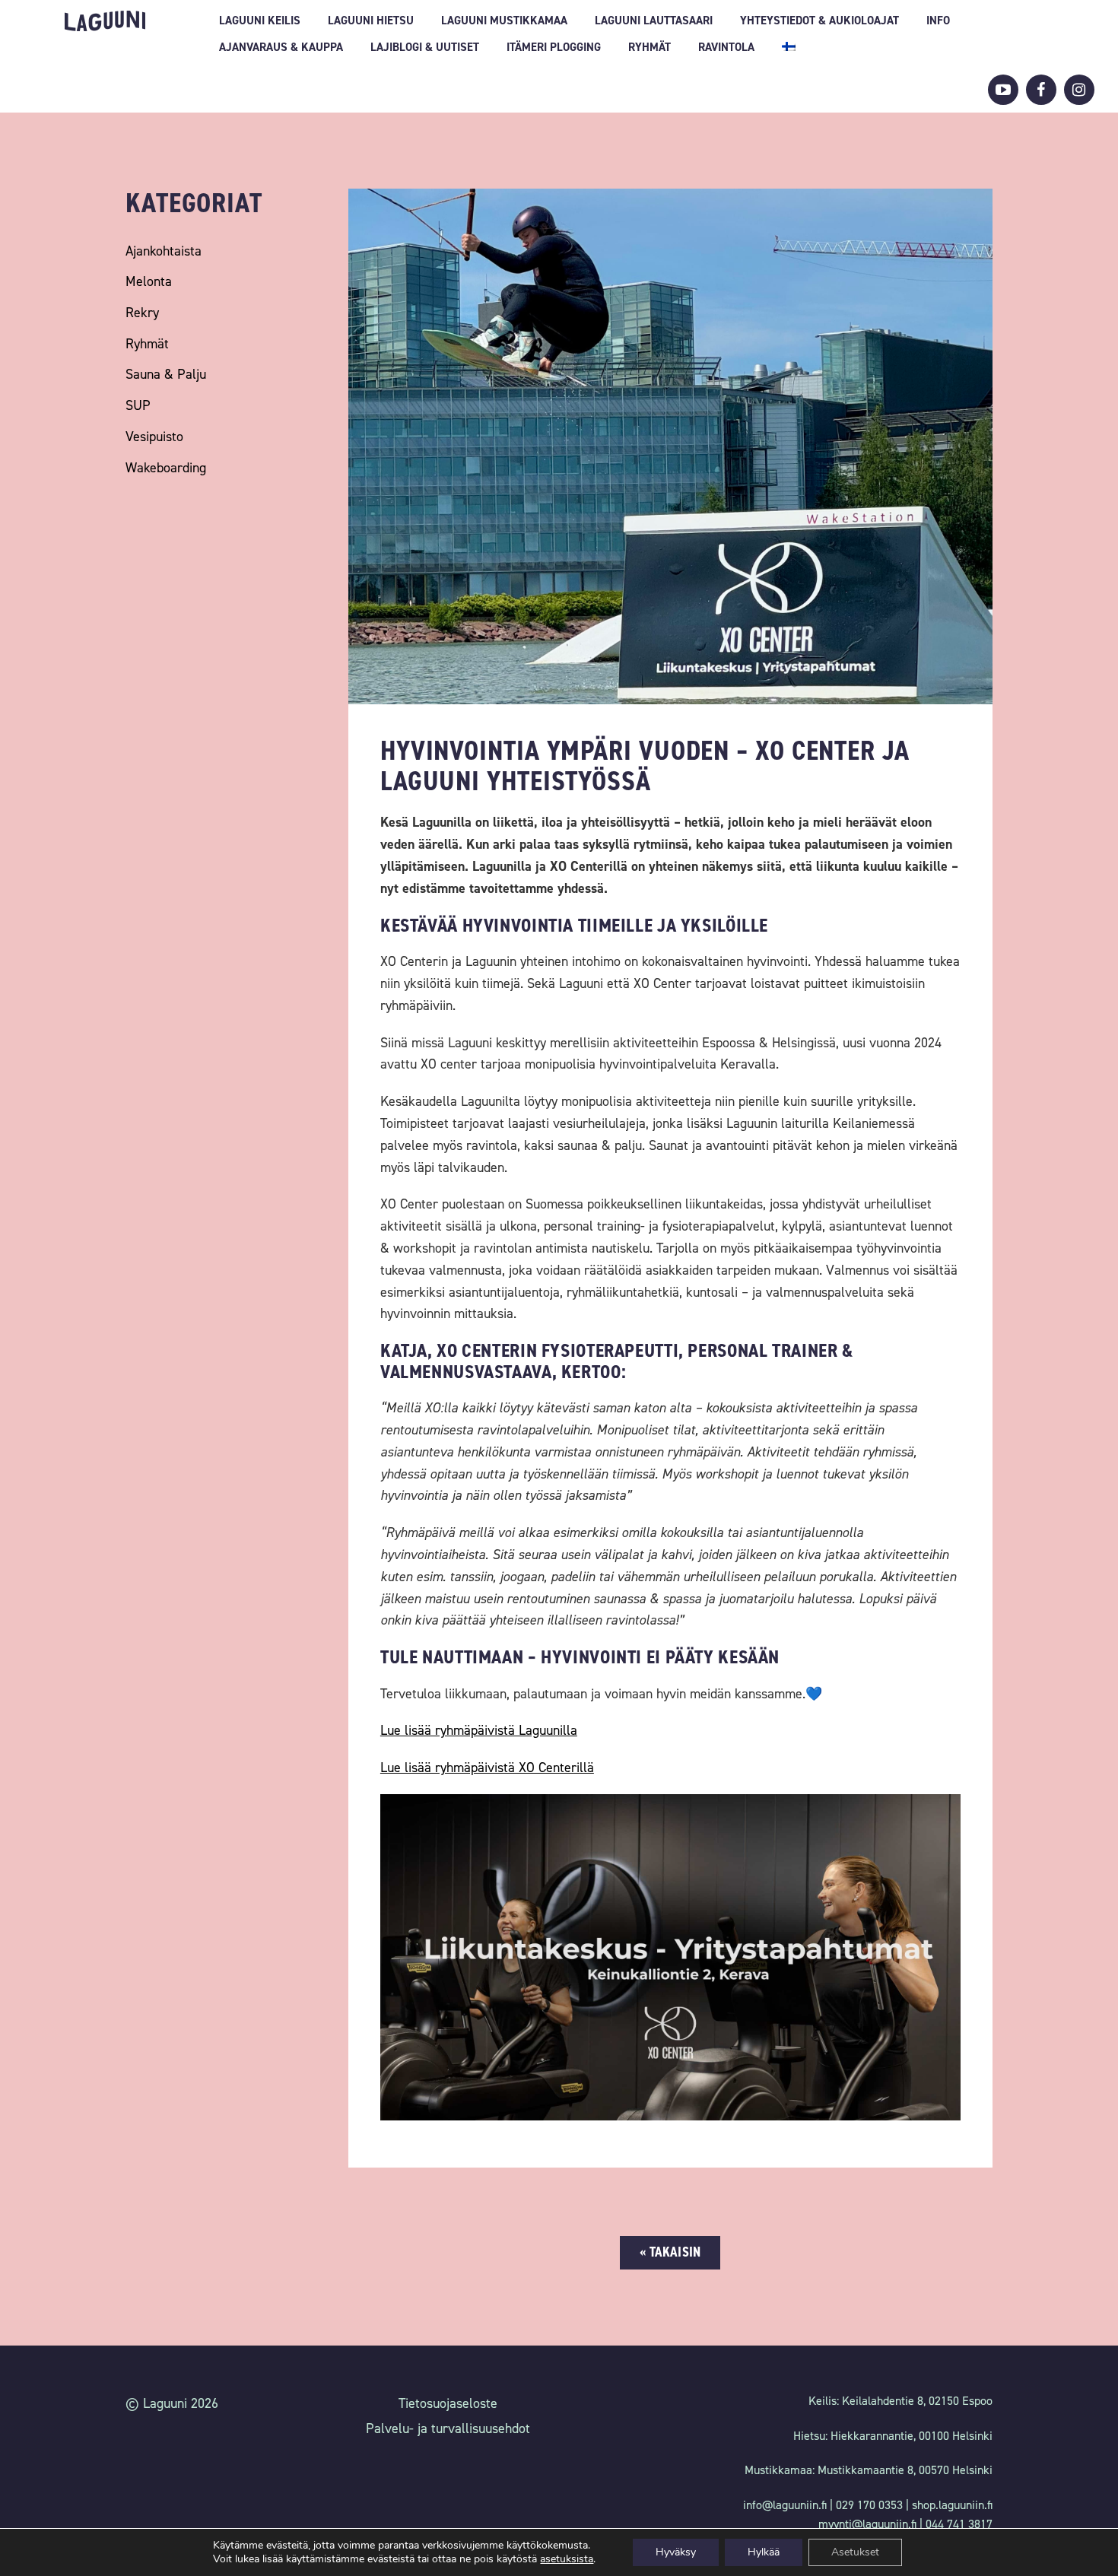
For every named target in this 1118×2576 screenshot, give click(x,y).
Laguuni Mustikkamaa (504, 21)
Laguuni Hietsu (371, 21)
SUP (138, 405)
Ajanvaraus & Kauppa (281, 47)
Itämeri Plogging (554, 47)
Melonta (149, 281)
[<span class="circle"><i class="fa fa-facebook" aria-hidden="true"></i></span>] (1041, 90)
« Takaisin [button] (670, 2252)
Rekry (142, 313)
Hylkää (764, 2552)
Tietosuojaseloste (448, 2403)
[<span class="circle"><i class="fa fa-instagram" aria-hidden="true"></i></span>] (1079, 90)
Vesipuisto (154, 437)
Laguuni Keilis (260, 21)
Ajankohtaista (164, 251)
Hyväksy (676, 2552)
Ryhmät (650, 47)
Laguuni (105, 21)
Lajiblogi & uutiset (425, 47)
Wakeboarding (166, 468)
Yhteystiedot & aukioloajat (819, 21)
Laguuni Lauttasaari (654, 21)
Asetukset (855, 2552)
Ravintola (726, 47)
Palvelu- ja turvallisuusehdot (448, 2428)
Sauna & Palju (166, 374)
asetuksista (567, 2559)
